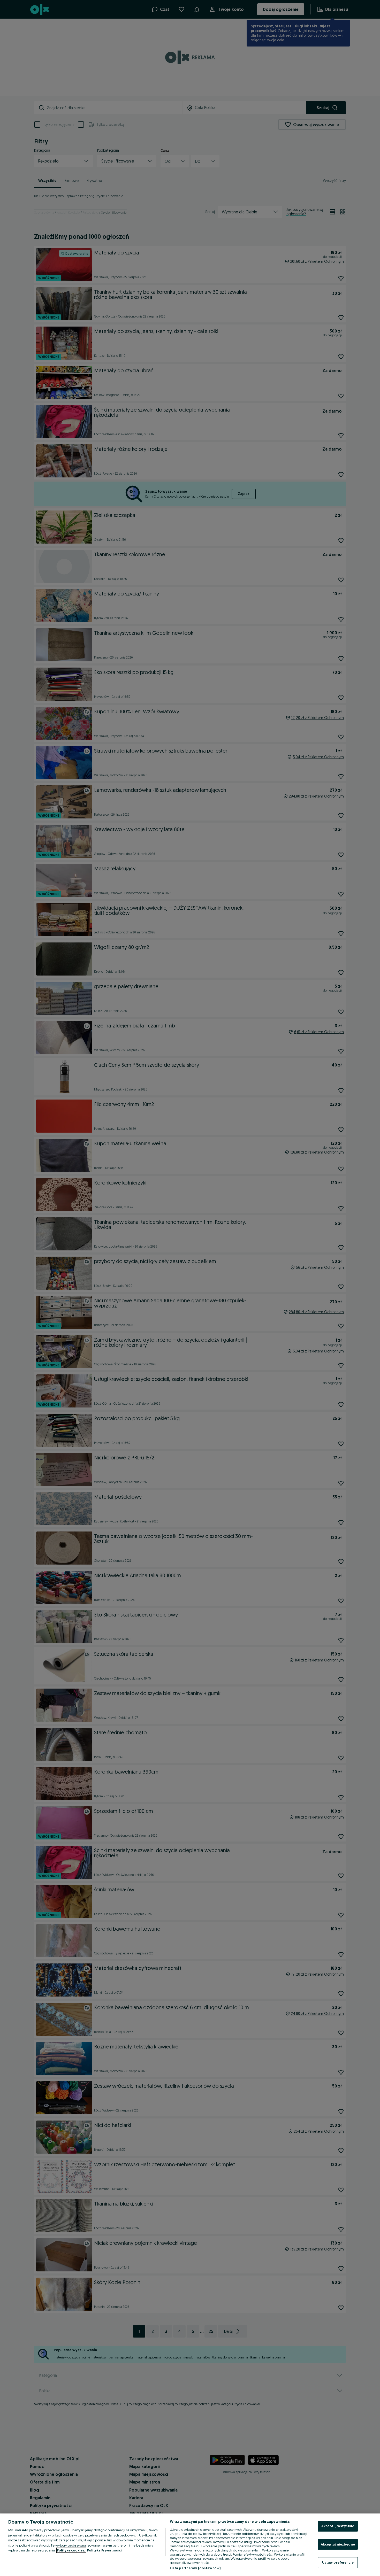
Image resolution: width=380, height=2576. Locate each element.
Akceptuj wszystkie (338, 2526)
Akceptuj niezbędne (338, 2544)
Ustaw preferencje (338, 2562)
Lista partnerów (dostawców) (195, 2568)
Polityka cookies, (71, 2550)
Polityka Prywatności (104, 2550)
